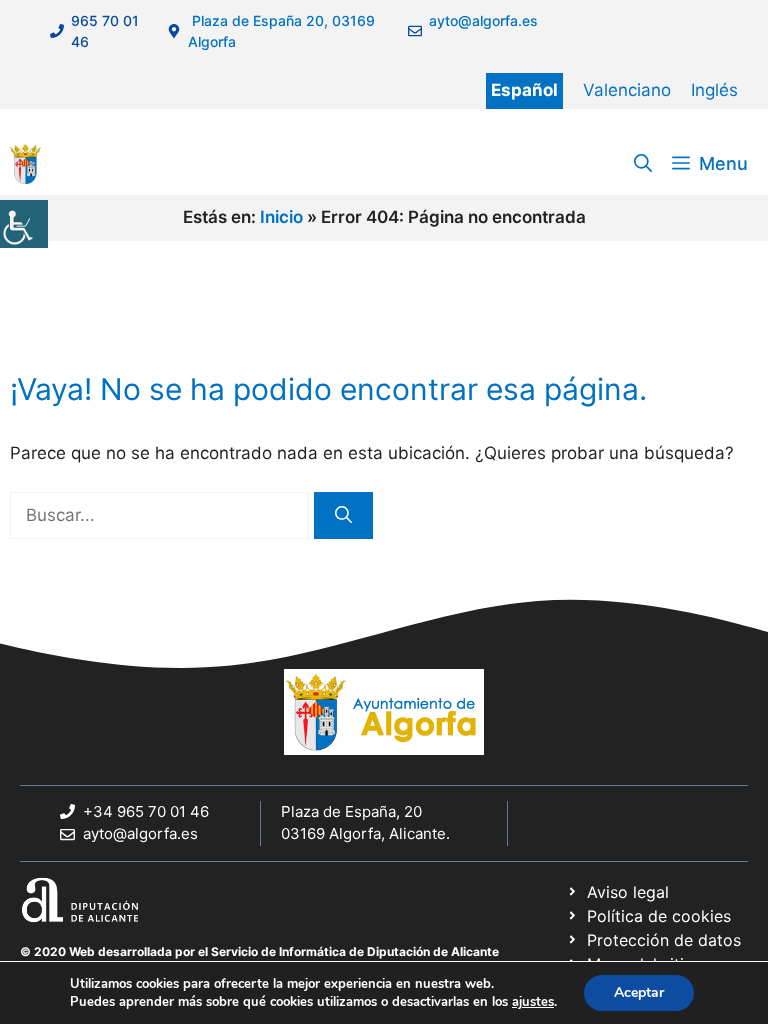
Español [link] (524, 90)
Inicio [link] (281, 217)
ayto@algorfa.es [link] (140, 833)
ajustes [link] (533, 1002)
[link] (24, 224)
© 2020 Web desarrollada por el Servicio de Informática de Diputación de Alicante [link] (259, 951)
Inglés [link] (714, 90)
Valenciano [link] (627, 90)
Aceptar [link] (639, 992)
